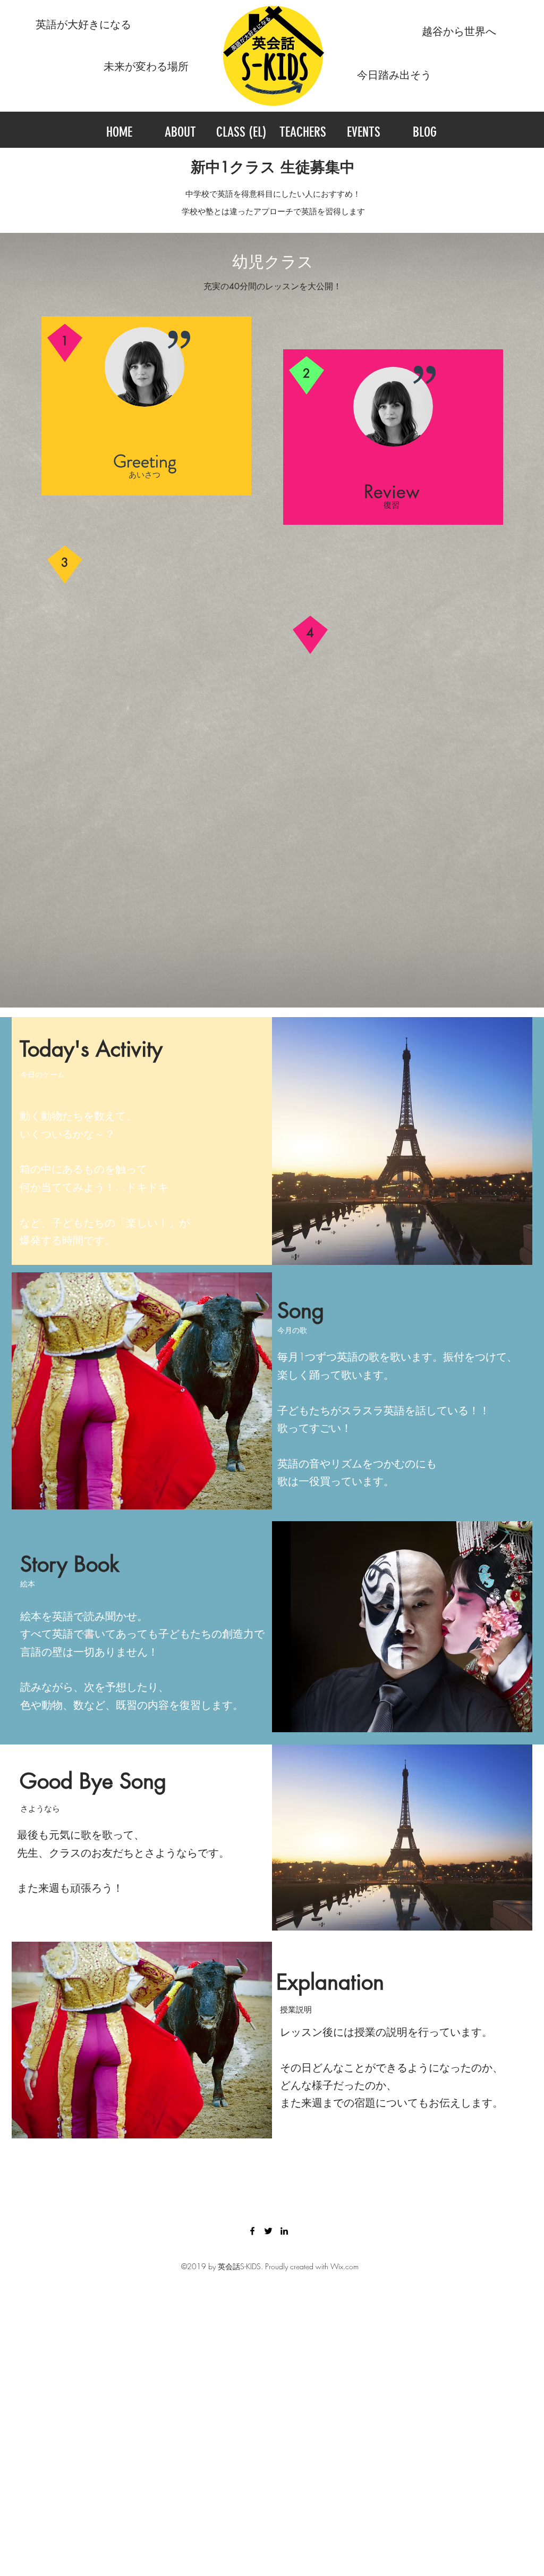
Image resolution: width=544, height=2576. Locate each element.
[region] (146, 406)
